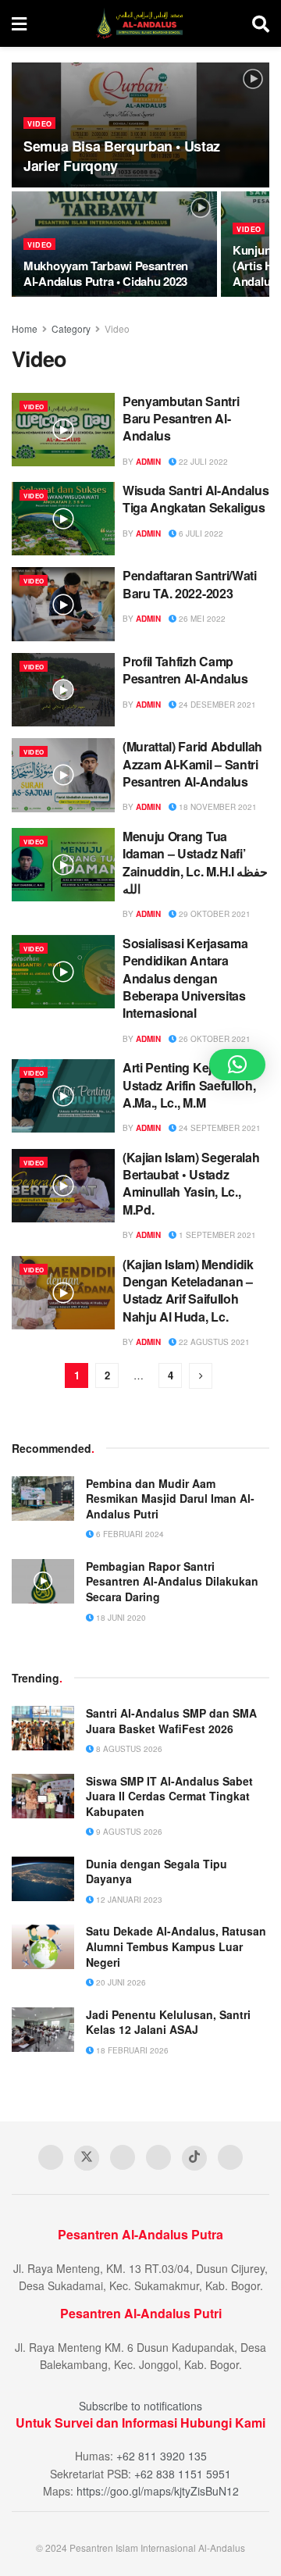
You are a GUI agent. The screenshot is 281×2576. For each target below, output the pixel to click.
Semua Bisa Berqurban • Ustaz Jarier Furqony (122, 156)
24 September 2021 (219, 1128)
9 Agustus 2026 (128, 1832)
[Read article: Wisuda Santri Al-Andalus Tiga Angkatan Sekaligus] (63, 519)
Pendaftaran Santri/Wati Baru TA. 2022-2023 (190, 584)
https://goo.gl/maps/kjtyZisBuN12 (158, 2491)
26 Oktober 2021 (213, 1039)
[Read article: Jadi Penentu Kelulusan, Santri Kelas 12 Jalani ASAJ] (43, 2030)
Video (40, 124)
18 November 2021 (217, 807)
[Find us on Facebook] (51, 2157)
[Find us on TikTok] (194, 2158)
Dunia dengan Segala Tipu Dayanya (157, 1871)
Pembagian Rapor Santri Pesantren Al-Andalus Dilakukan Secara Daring (172, 1581)
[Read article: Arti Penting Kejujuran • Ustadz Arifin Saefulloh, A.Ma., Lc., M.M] (63, 1096)
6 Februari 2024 (129, 1534)
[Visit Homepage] (139, 23)
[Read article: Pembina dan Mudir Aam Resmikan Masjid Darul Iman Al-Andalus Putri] (43, 1499)
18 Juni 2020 (120, 1618)
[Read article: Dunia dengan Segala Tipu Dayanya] (43, 1879)
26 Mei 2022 (201, 619)
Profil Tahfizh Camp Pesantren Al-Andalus (185, 670)
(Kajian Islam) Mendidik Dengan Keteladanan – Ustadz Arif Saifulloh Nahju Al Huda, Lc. (188, 1290)
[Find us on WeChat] (230, 2157)
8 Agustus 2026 (128, 1749)
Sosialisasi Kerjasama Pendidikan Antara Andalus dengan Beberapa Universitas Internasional (185, 978)
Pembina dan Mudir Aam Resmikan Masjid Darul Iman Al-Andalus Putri (170, 1499)
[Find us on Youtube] (123, 2157)
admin (148, 462)
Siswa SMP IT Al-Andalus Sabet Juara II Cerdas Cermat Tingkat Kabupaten (169, 1796)
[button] (237, 1065)
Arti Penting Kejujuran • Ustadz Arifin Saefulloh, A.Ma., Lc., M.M (189, 1085)
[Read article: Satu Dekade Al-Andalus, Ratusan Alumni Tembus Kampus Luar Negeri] (43, 1946)
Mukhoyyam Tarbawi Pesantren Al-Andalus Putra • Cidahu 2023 (106, 273)
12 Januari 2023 (128, 1900)
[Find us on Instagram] (158, 2157)
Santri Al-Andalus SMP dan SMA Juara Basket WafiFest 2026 (171, 1721)
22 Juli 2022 (202, 462)
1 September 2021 (216, 1235)
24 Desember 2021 (216, 705)
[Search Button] (261, 23)
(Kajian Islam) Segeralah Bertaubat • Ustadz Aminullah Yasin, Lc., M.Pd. (191, 1183)
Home (25, 328)
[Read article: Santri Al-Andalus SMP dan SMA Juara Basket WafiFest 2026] (43, 1728)
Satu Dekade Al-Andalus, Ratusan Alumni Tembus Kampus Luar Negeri (176, 1946)
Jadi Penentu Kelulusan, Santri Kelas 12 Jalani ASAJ (168, 2022)
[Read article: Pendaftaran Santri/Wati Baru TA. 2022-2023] (63, 604)
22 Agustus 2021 (213, 1342)
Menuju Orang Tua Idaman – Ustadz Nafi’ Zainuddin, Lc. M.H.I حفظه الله (195, 862)
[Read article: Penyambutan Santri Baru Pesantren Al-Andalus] (63, 430)
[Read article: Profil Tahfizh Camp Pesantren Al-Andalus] (63, 690)
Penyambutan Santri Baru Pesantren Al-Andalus (181, 419)
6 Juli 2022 (200, 533)
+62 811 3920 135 (162, 2456)
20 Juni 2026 (120, 1982)
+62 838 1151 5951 (183, 2474)
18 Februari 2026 (131, 2050)
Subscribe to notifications (140, 2406)
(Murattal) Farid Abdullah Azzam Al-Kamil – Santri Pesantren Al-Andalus (192, 764)
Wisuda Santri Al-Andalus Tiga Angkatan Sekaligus (196, 499)
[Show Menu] (19, 23)
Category (71, 328)
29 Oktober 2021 (213, 914)
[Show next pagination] (201, 1376)
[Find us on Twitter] (87, 2158)
